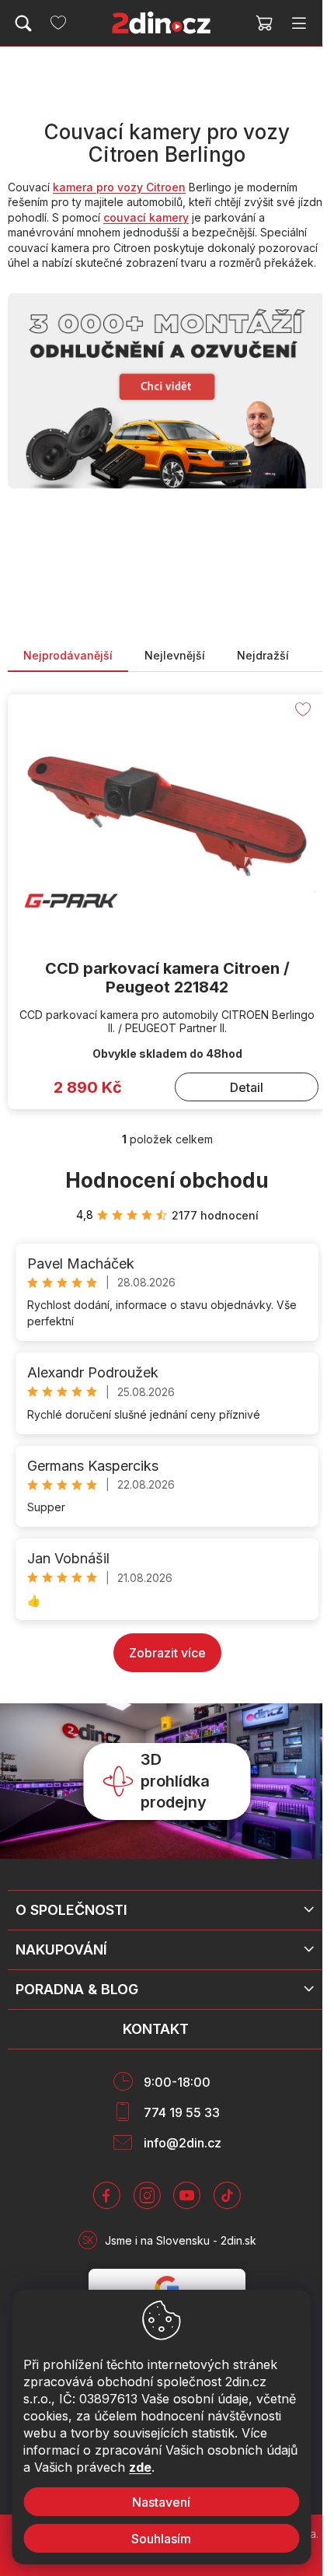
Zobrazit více (167, 1653)
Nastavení (161, 2502)
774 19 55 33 (182, 2112)
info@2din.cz (183, 2143)
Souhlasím (161, 2539)
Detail (247, 1087)
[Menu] (299, 23)
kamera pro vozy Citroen (119, 187)
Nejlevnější (175, 655)
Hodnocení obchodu (167, 1180)
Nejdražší (263, 655)
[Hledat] (23, 23)
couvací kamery (146, 217)
